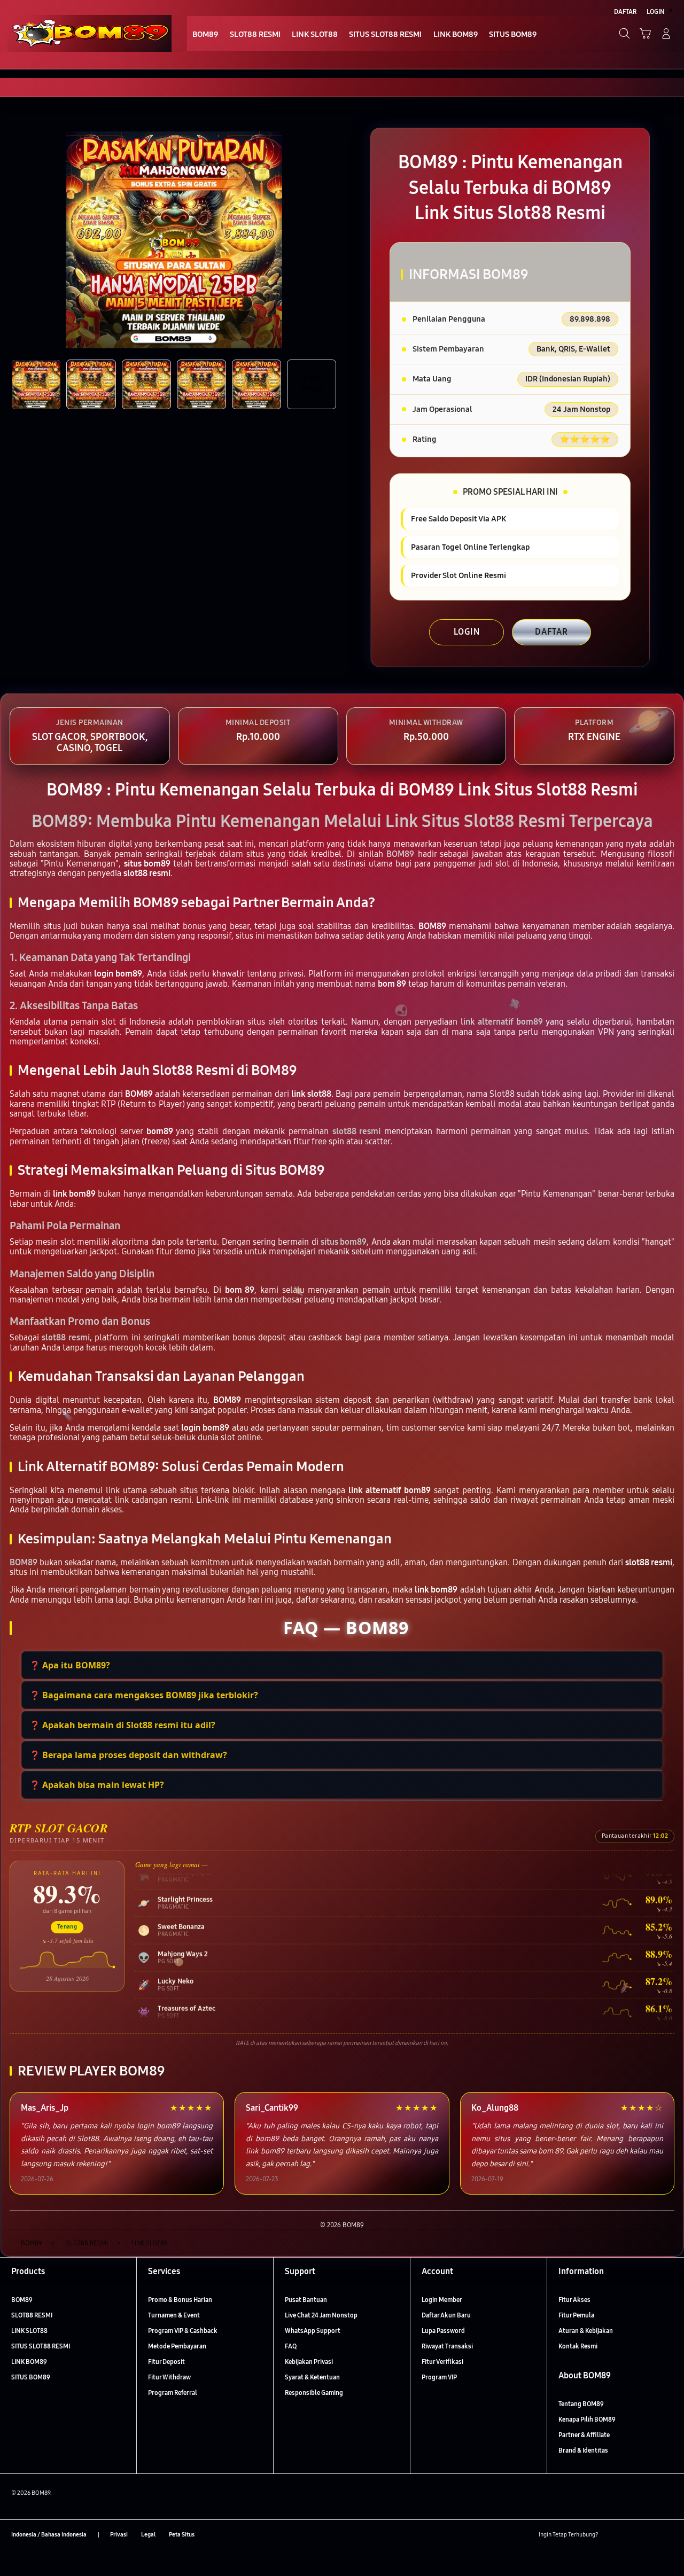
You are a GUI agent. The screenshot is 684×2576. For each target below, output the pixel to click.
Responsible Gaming (314, 2392)
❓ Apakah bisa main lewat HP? (97, 1785)
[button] (645, 33)
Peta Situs (182, 2535)
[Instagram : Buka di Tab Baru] (648, 2535)
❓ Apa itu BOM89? (70, 1665)
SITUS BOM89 (31, 2377)
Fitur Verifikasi (442, 2362)
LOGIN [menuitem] (656, 11)
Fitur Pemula (576, 2315)
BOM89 (22, 2300)
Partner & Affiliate (584, 2435)
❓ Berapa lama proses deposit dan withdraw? (128, 1755)
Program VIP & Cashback (183, 2331)
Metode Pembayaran (177, 2346)
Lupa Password (443, 2331)
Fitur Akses (574, 2300)
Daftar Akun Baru (446, 2315)
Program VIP (439, 2377)
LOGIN (467, 632)
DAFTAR (551, 632)
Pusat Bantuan (306, 2300)
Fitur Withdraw (169, 2377)
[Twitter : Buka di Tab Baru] (630, 2535)
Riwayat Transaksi (447, 2346)
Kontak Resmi (578, 2346)
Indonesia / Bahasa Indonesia (49, 2535)
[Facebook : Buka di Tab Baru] (611, 2535)
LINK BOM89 (29, 2362)
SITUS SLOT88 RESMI (41, 2346)
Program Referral (173, 2392)
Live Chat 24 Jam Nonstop (321, 2315)
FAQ (291, 2346)
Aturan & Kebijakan (586, 2331)
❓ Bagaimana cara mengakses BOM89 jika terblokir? (144, 1695)
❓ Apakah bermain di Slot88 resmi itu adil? (122, 1725)
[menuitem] (205, 34)
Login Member (442, 2300)
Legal (148, 2535)
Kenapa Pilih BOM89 (587, 2419)
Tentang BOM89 (581, 2404)
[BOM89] (90, 33)
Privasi (119, 2535)
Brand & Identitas (583, 2450)
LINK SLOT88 (29, 2331)
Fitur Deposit (166, 2362)
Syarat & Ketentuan (312, 2377)
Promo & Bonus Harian (180, 2300)
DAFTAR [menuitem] (625, 11)
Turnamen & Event (174, 2315)
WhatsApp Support (313, 2331)
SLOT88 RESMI (32, 2315)
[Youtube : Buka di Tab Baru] (667, 2535)
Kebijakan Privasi (309, 2362)
